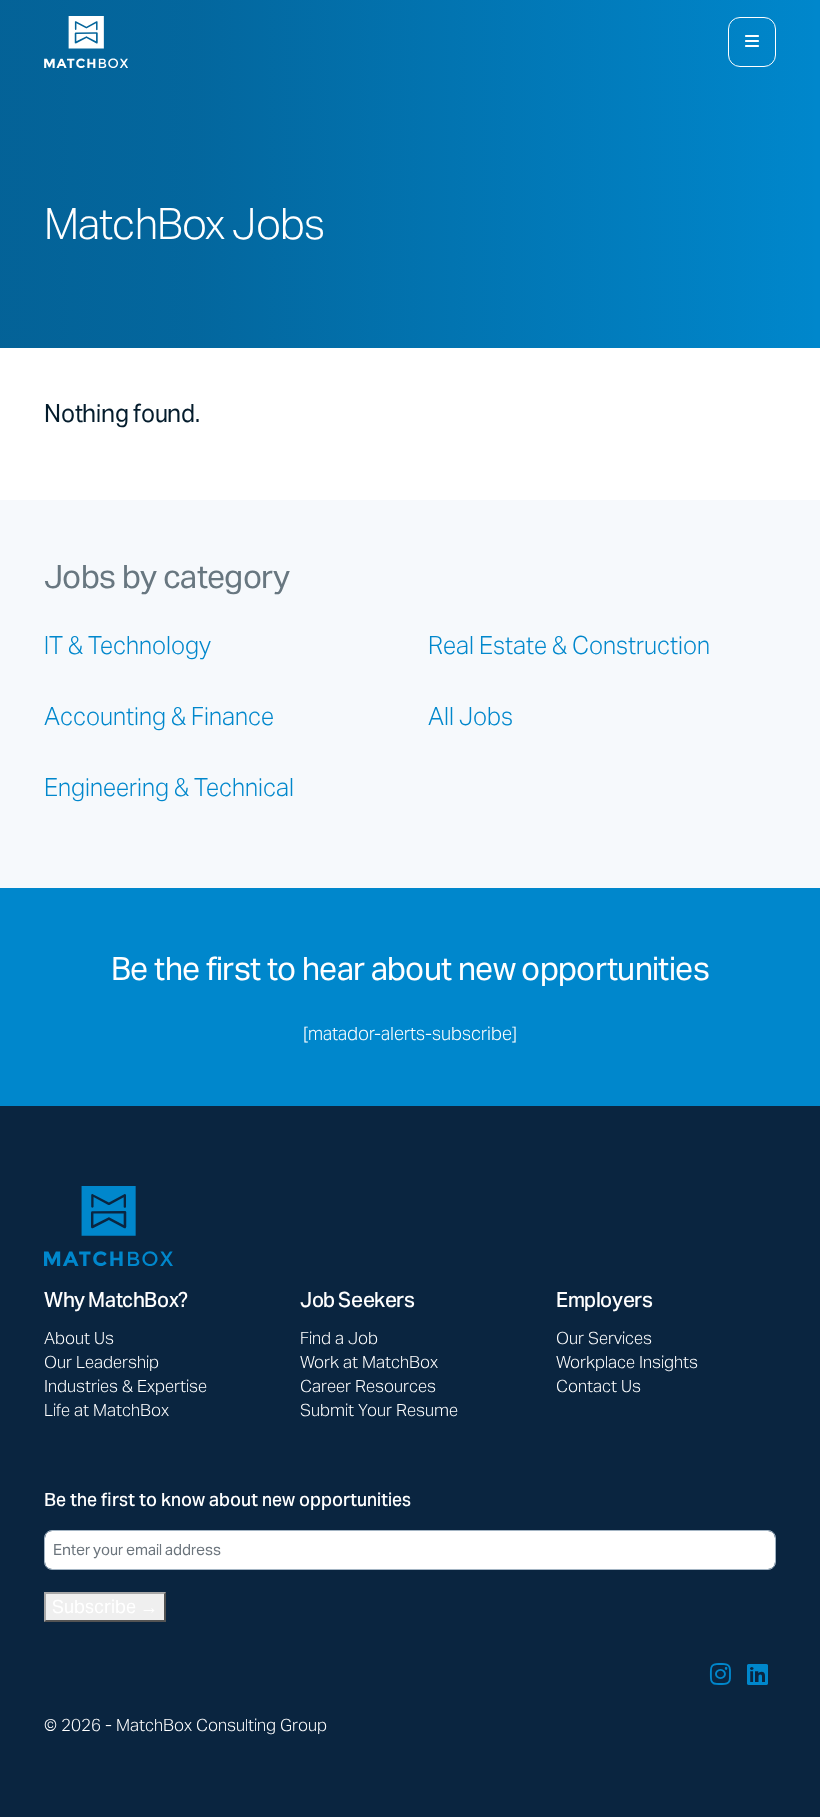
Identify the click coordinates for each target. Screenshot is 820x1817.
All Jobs (470, 716)
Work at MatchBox (369, 1362)
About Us (79, 1338)
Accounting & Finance (159, 716)
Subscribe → (105, 1606)
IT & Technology (127, 645)
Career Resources (368, 1386)
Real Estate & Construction (569, 645)
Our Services (604, 1338)
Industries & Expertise (125, 1386)
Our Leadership (101, 1362)
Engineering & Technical (169, 787)
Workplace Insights (627, 1362)
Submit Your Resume (379, 1410)
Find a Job (339, 1338)
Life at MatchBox (106, 1410)
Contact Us (598, 1386)
